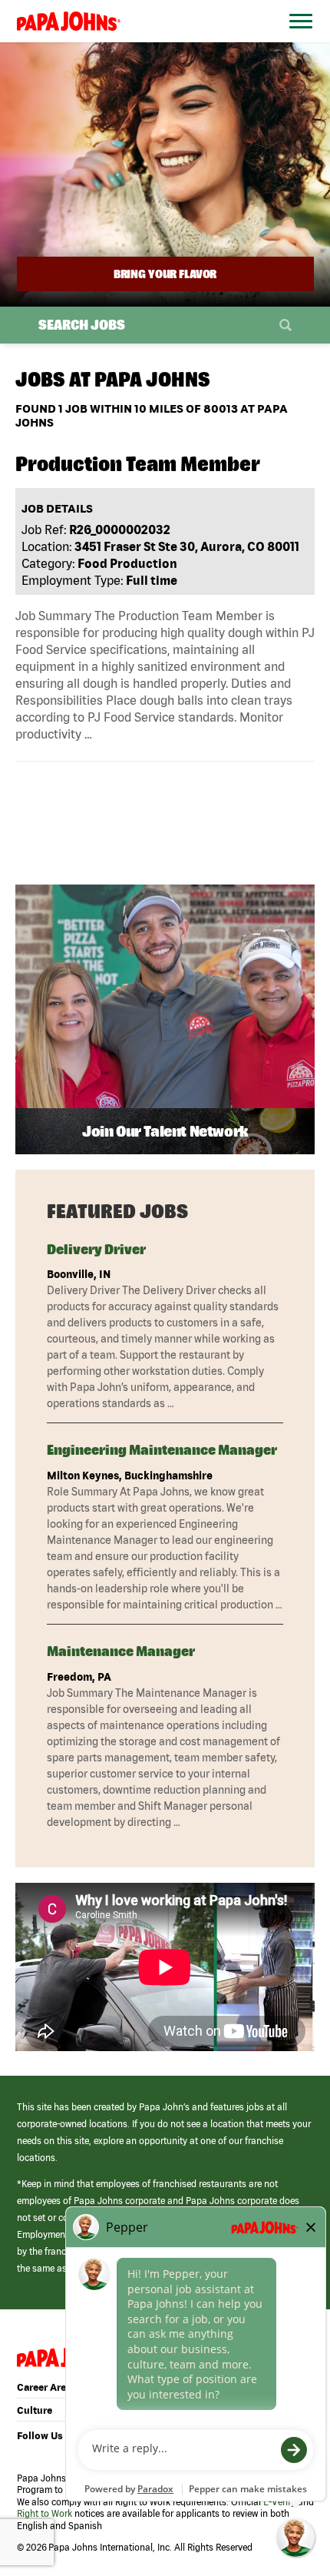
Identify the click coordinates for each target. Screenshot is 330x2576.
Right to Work (45, 2513)
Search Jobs (82, 325)
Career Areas (47, 2387)
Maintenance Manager (121, 1651)
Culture (35, 2410)
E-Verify (279, 2502)
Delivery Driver (96, 1249)
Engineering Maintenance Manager (162, 1450)
